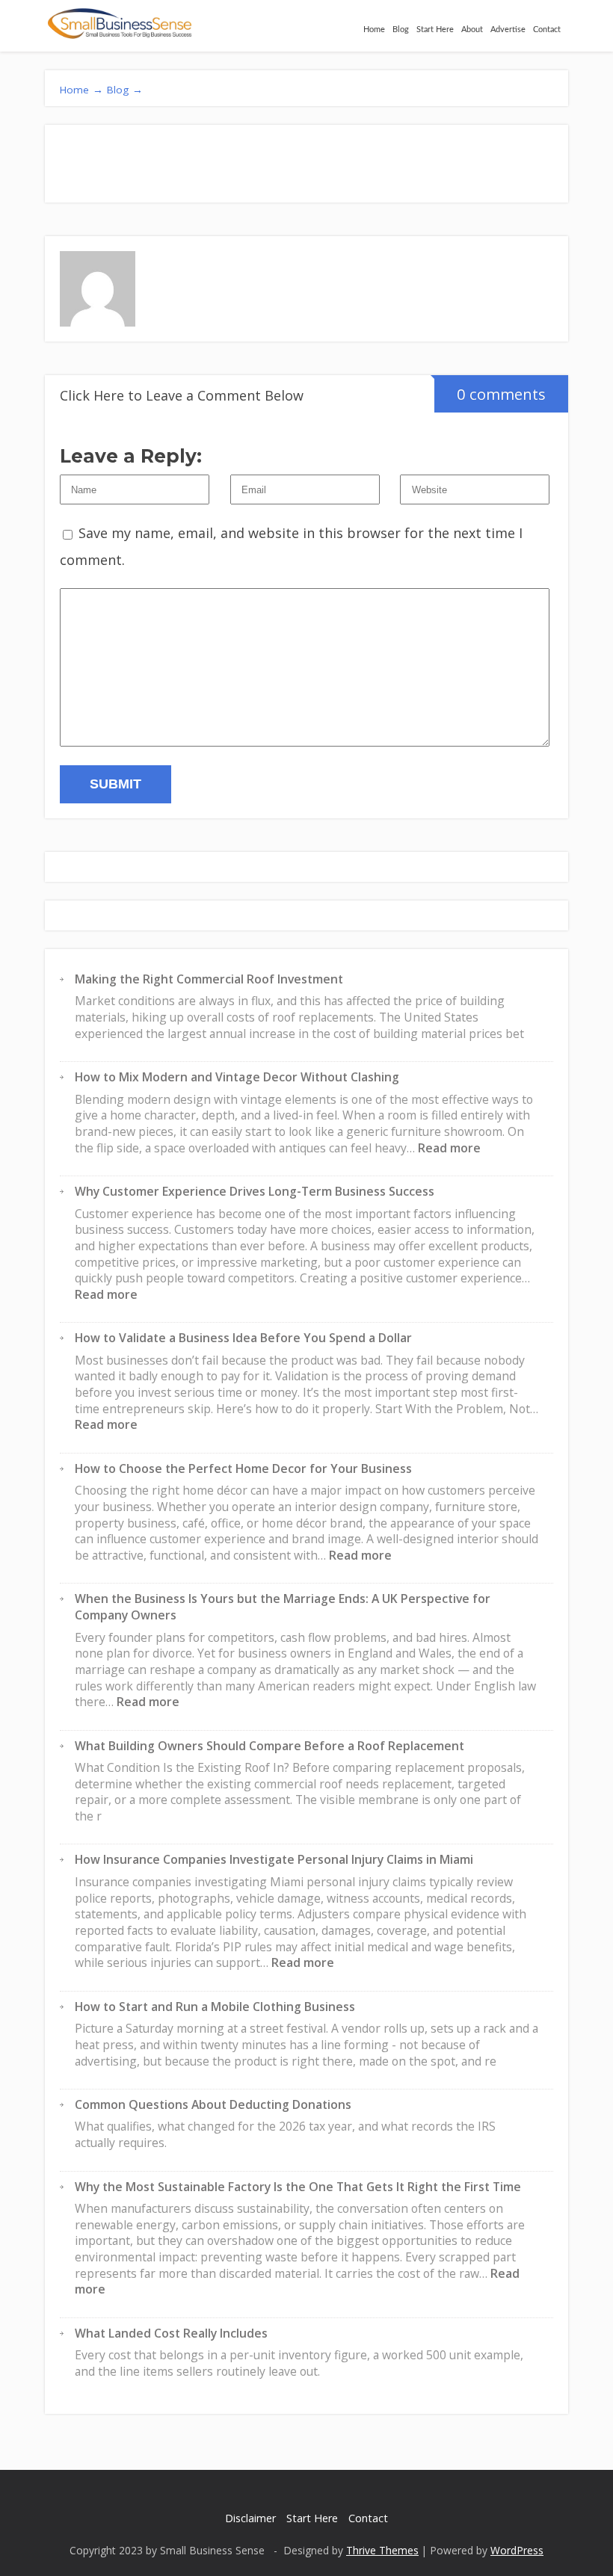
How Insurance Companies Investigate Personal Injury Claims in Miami (274, 1859)
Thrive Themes (382, 2550)
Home (374, 30)
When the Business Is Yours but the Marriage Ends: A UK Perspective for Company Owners (283, 1607)
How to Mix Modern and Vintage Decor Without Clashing (237, 1077)
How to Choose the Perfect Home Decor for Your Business (243, 1468)
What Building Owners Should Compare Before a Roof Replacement (269, 1746)
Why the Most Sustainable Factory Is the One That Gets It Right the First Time (298, 2187)
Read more (449, 1148)
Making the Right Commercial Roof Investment (209, 979)
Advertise (508, 30)
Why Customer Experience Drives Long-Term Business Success (255, 1191)
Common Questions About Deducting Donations (213, 2104)
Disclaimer (250, 2518)
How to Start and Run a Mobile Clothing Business (215, 2007)
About (472, 30)
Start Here (435, 30)
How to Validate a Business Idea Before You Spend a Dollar (243, 1338)
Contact (547, 30)
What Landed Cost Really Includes (171, 2333)
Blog (401, 30)
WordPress (517, 2550)
